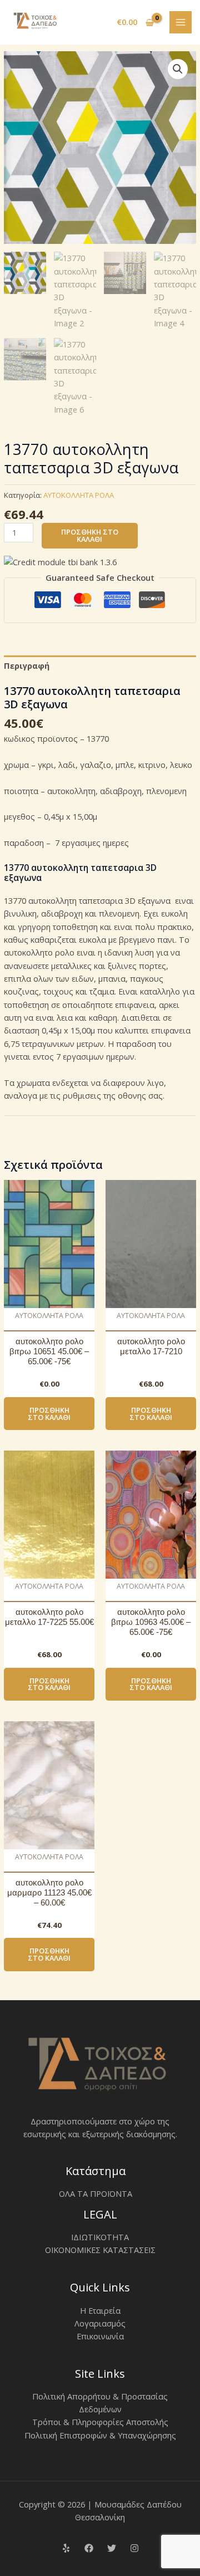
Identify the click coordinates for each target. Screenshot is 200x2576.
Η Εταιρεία (100, 2310)
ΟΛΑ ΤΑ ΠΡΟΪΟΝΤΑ (96, 2193)
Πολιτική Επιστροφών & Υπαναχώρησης (100, 2435)
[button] (178, 69)
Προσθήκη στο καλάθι (90, 535)
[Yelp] (66, 2548)
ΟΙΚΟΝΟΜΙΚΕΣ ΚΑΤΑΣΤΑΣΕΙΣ (100, 2250)
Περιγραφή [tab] (27, 665)
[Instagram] (134, 2548)
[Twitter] (112, 2548)
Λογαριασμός (100, 2323)
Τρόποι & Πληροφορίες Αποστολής (100, 2422)
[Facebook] (89, 2548)
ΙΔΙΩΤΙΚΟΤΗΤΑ (100, 2237)
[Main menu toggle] (181, 22)
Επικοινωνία (100, 2336)
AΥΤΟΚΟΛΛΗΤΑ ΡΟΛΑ (79, 495)
